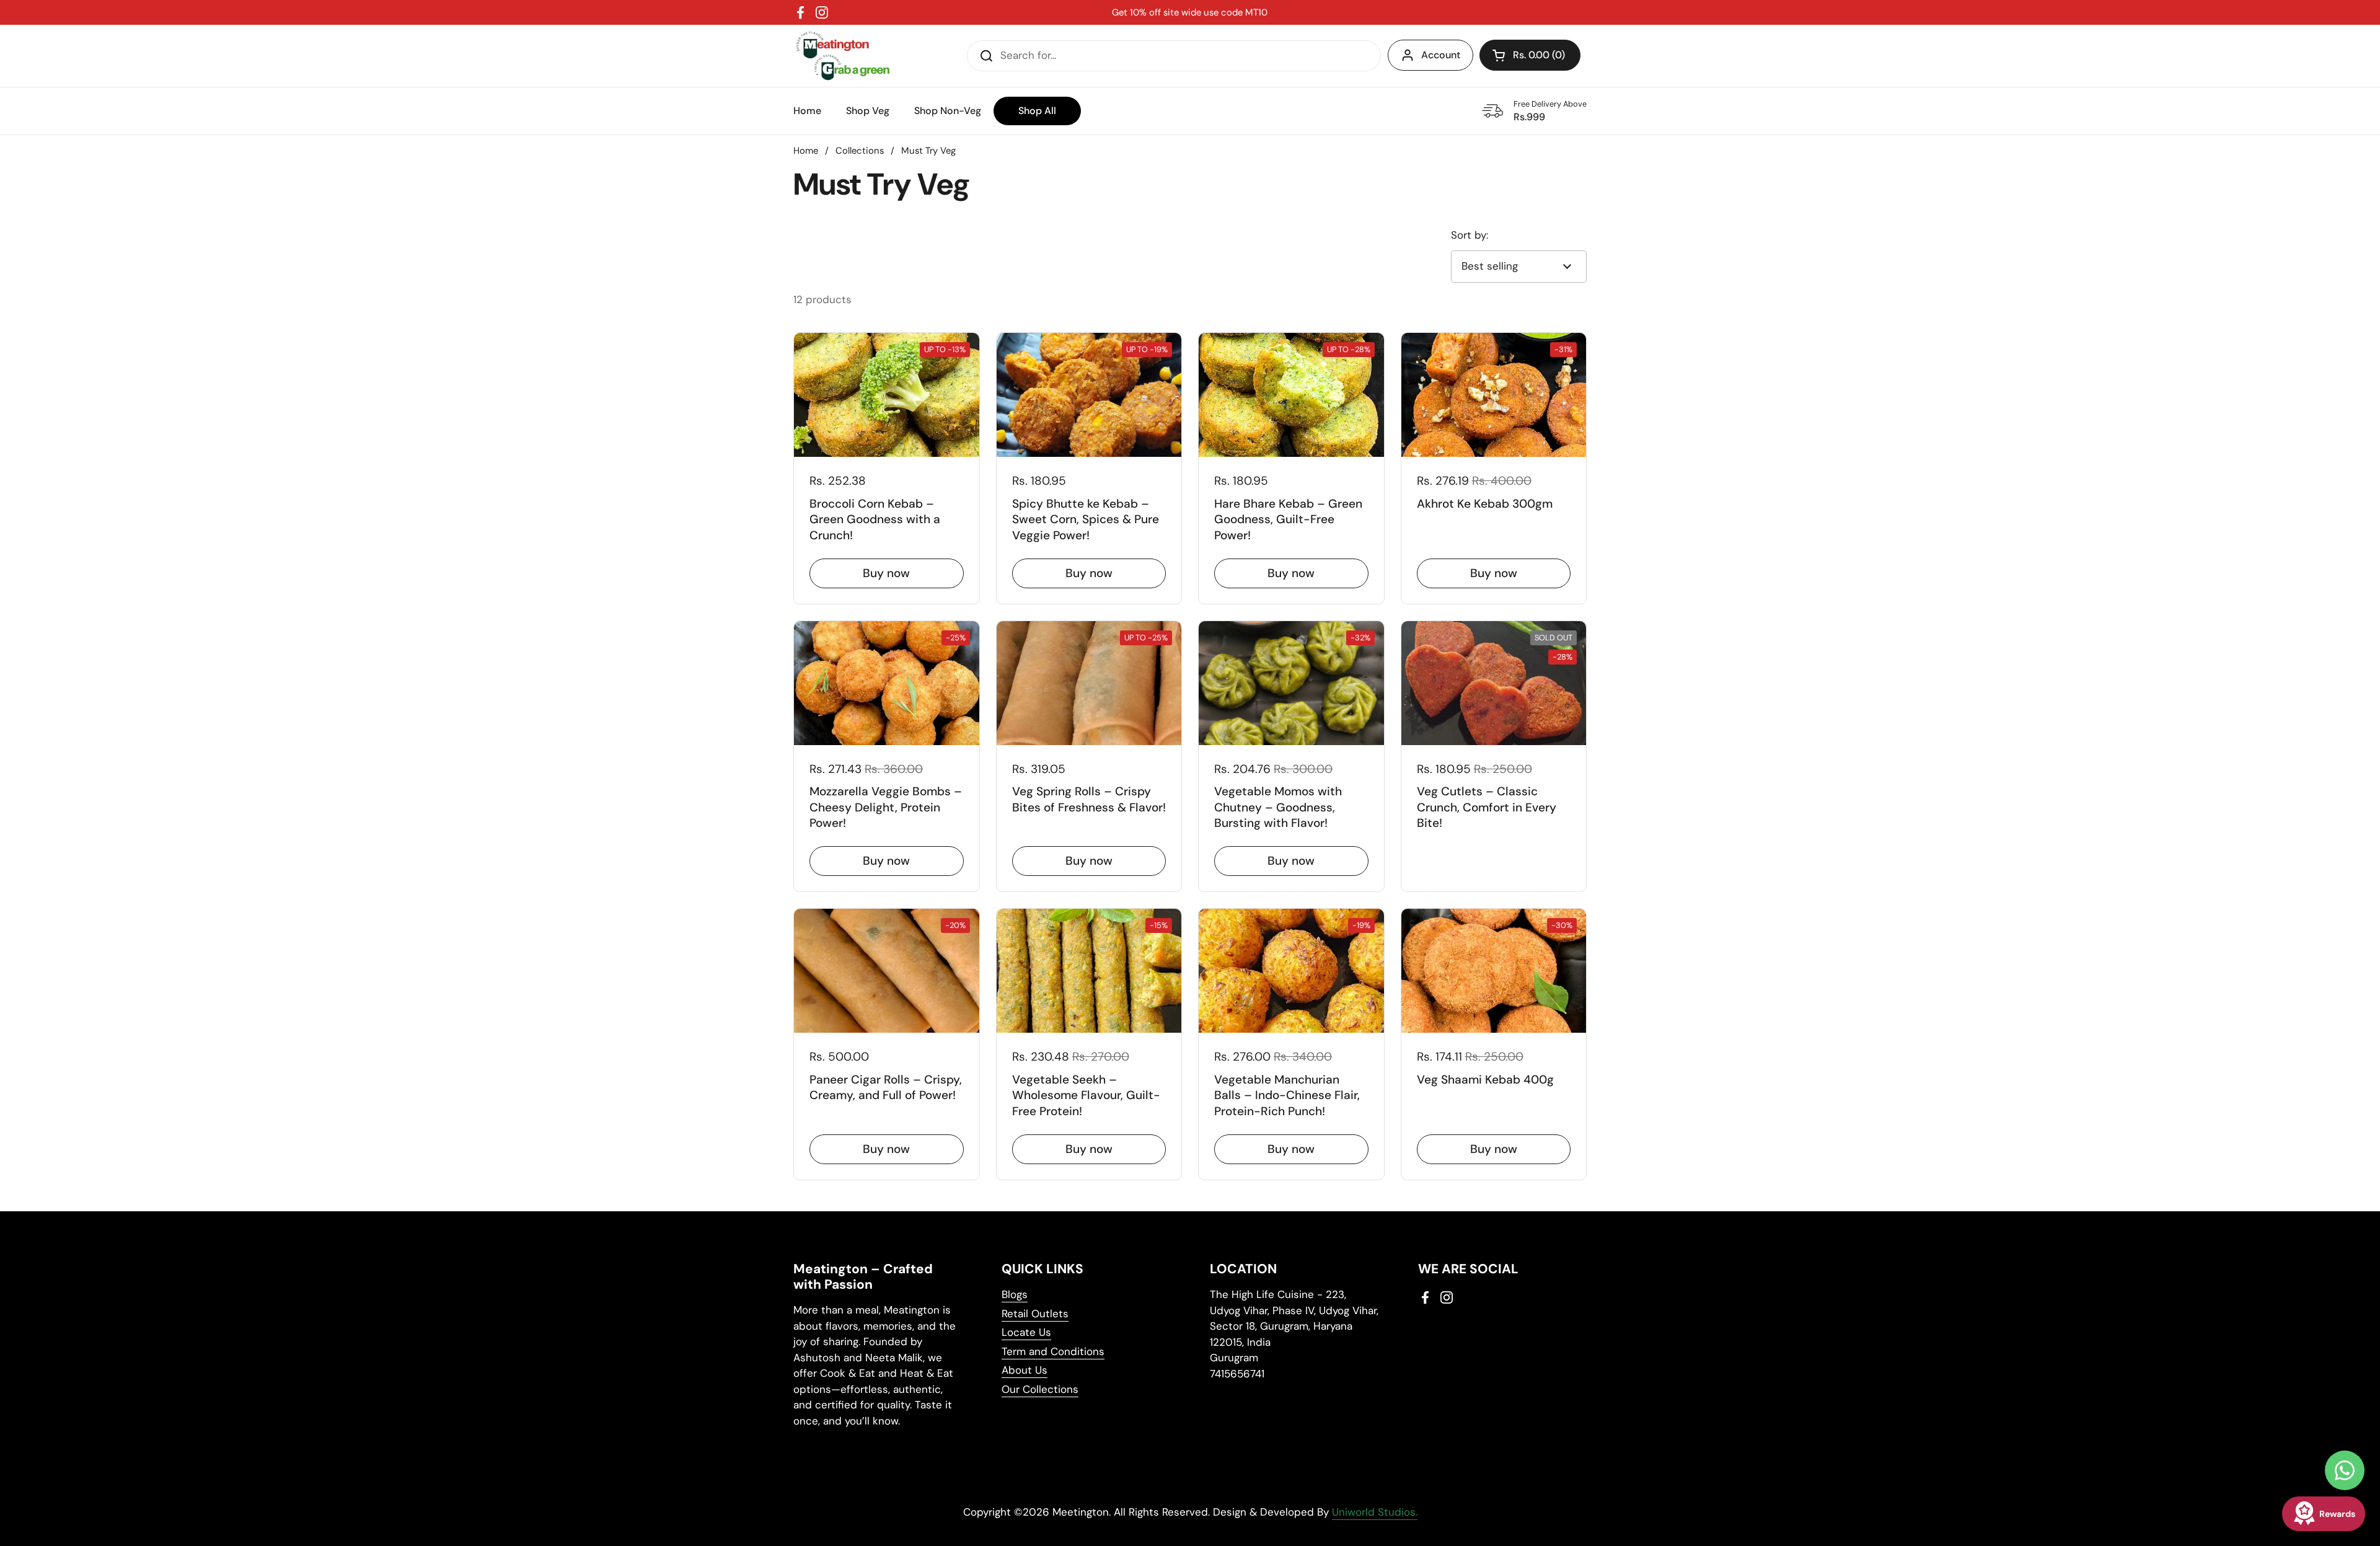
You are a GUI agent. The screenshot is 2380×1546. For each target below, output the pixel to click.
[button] (1530, 55)
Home (806, 151)
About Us (1025, 1370)
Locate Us (1026, 1332)
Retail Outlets (1035, 1314)
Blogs (1015, 1294)
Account (1441, 55)
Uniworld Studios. (1375, 1512)
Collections (860, 151)
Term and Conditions (1053, 1351)
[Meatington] (843, 56)
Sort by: (1470, 235)
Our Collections (1040, 1389)
